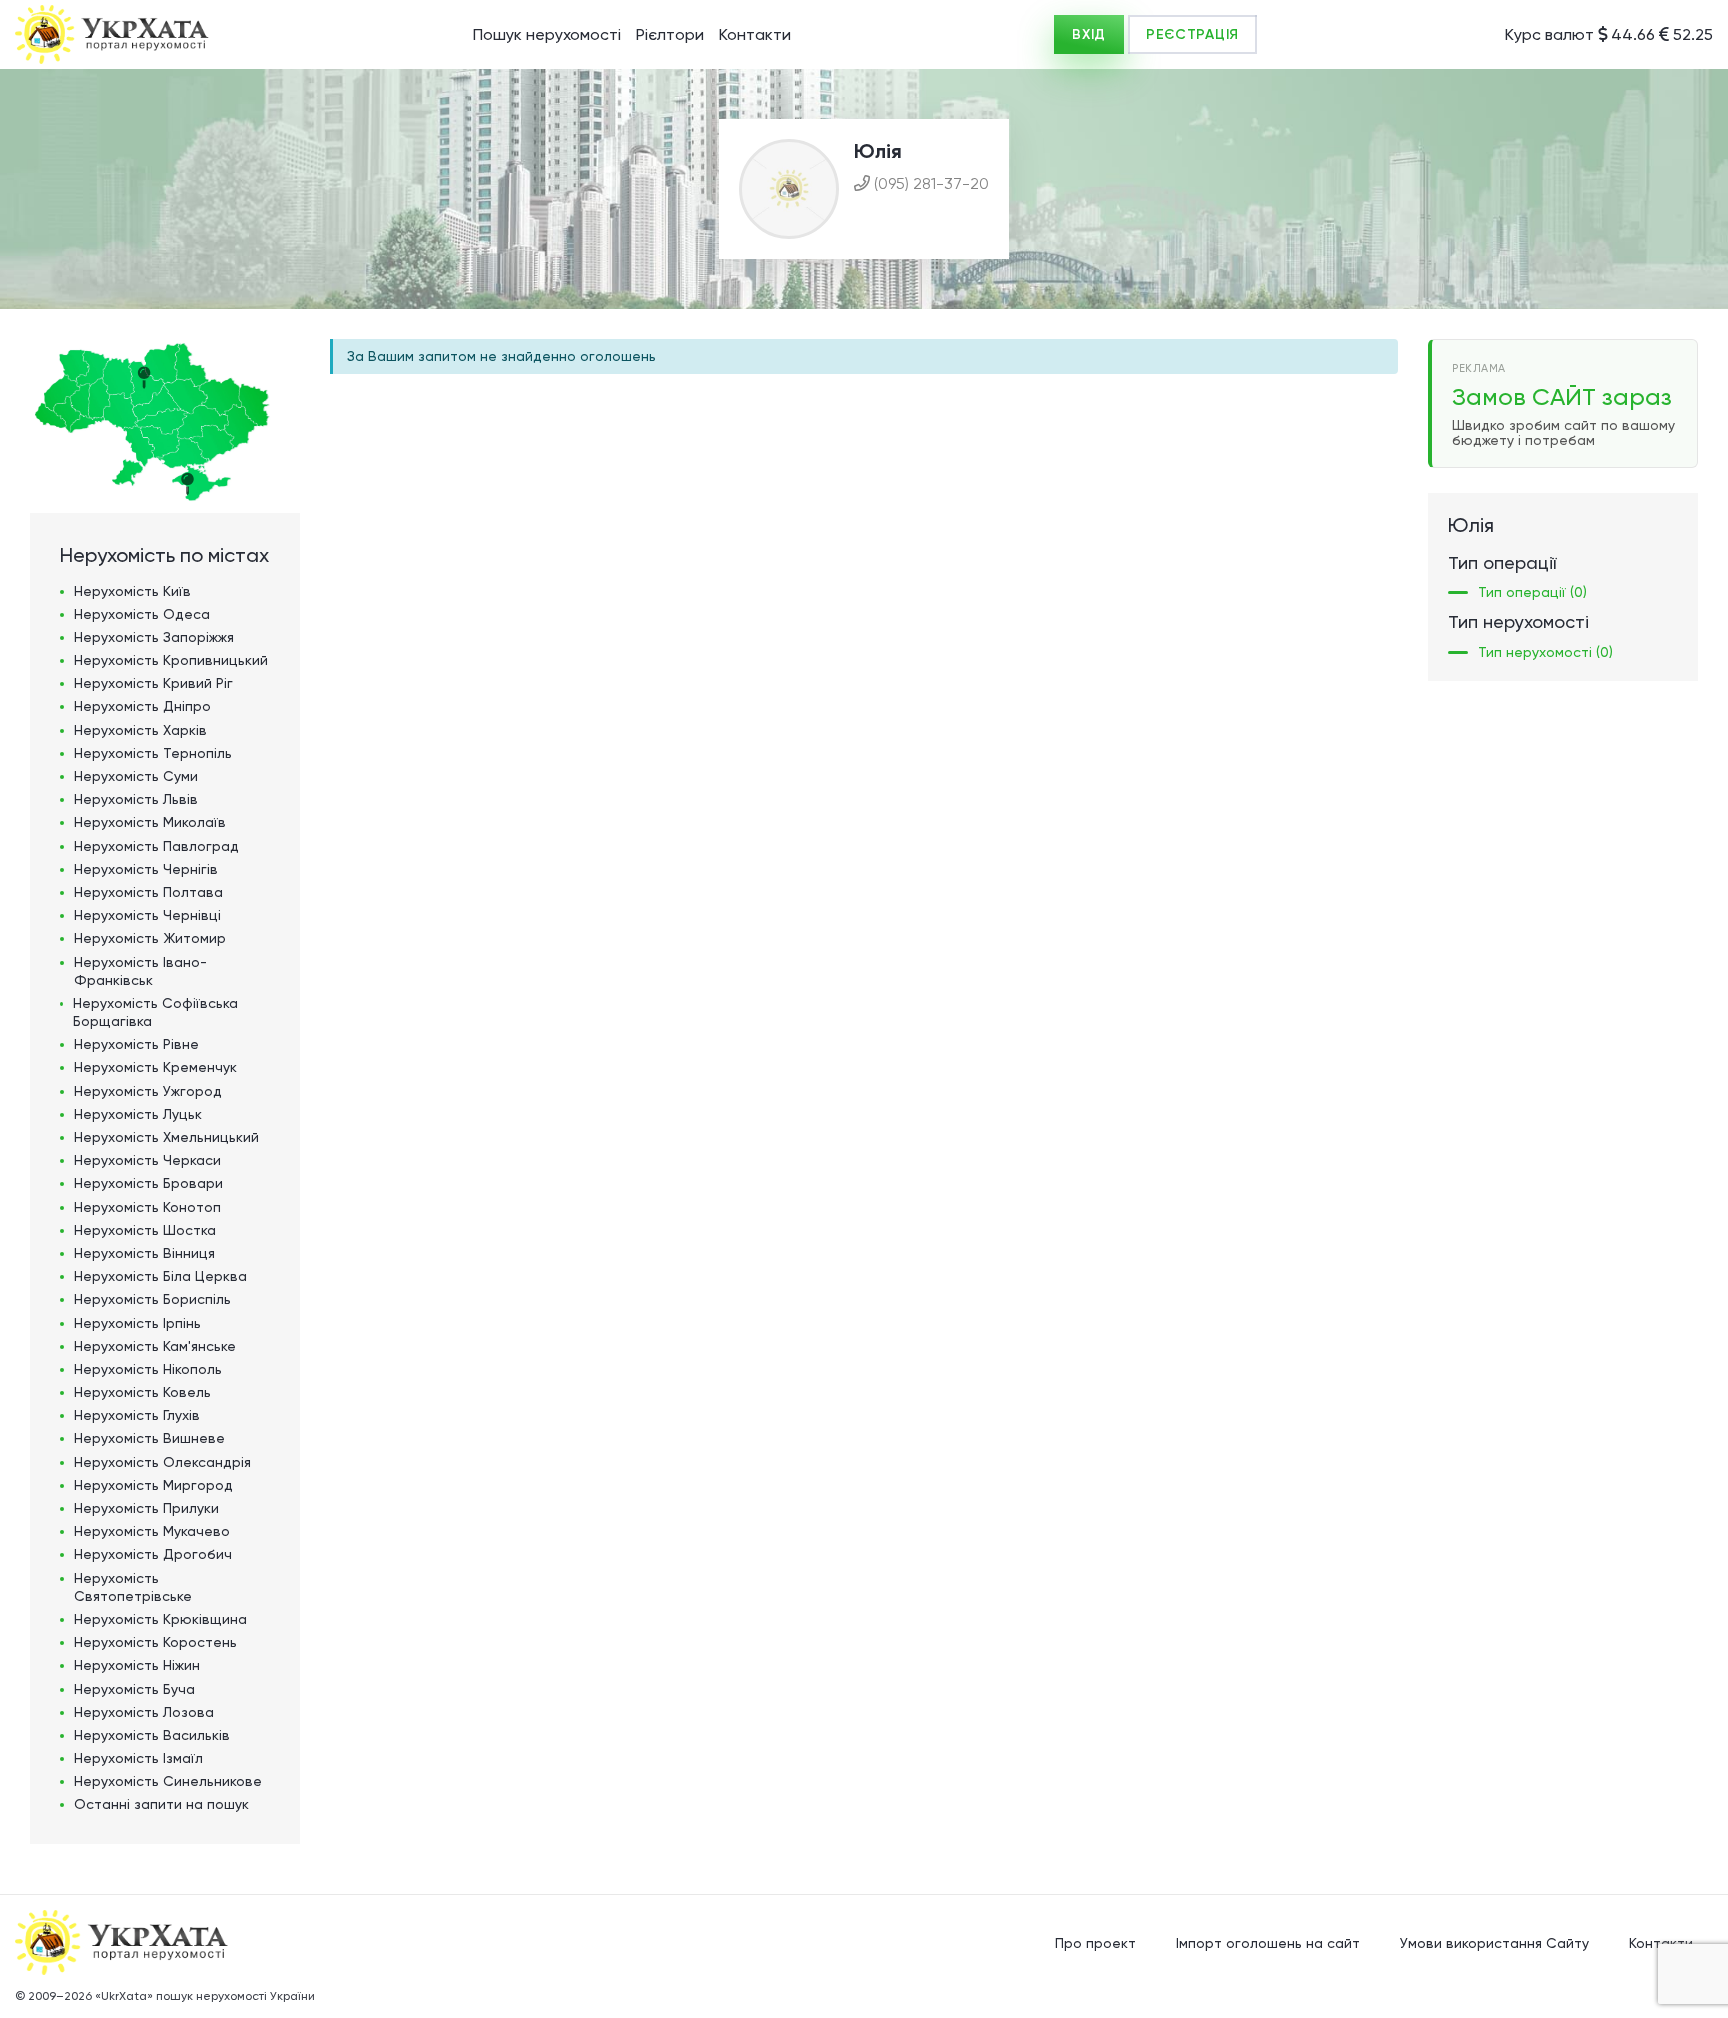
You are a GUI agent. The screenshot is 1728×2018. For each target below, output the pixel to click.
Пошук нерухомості (547, 34)
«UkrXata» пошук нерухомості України (205, 1996)
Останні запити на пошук (161, 1804)
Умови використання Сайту (1494, 1943)
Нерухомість (132, 591)
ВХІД (1089, 34)
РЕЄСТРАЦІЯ (1192, 34)
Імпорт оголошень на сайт (1268, 1943)
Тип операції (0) (1532, 592)
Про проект (1095, 1943)
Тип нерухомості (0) (1545, 652)
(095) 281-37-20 (931, 183)
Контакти (755, 34)
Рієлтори (670, 34)
